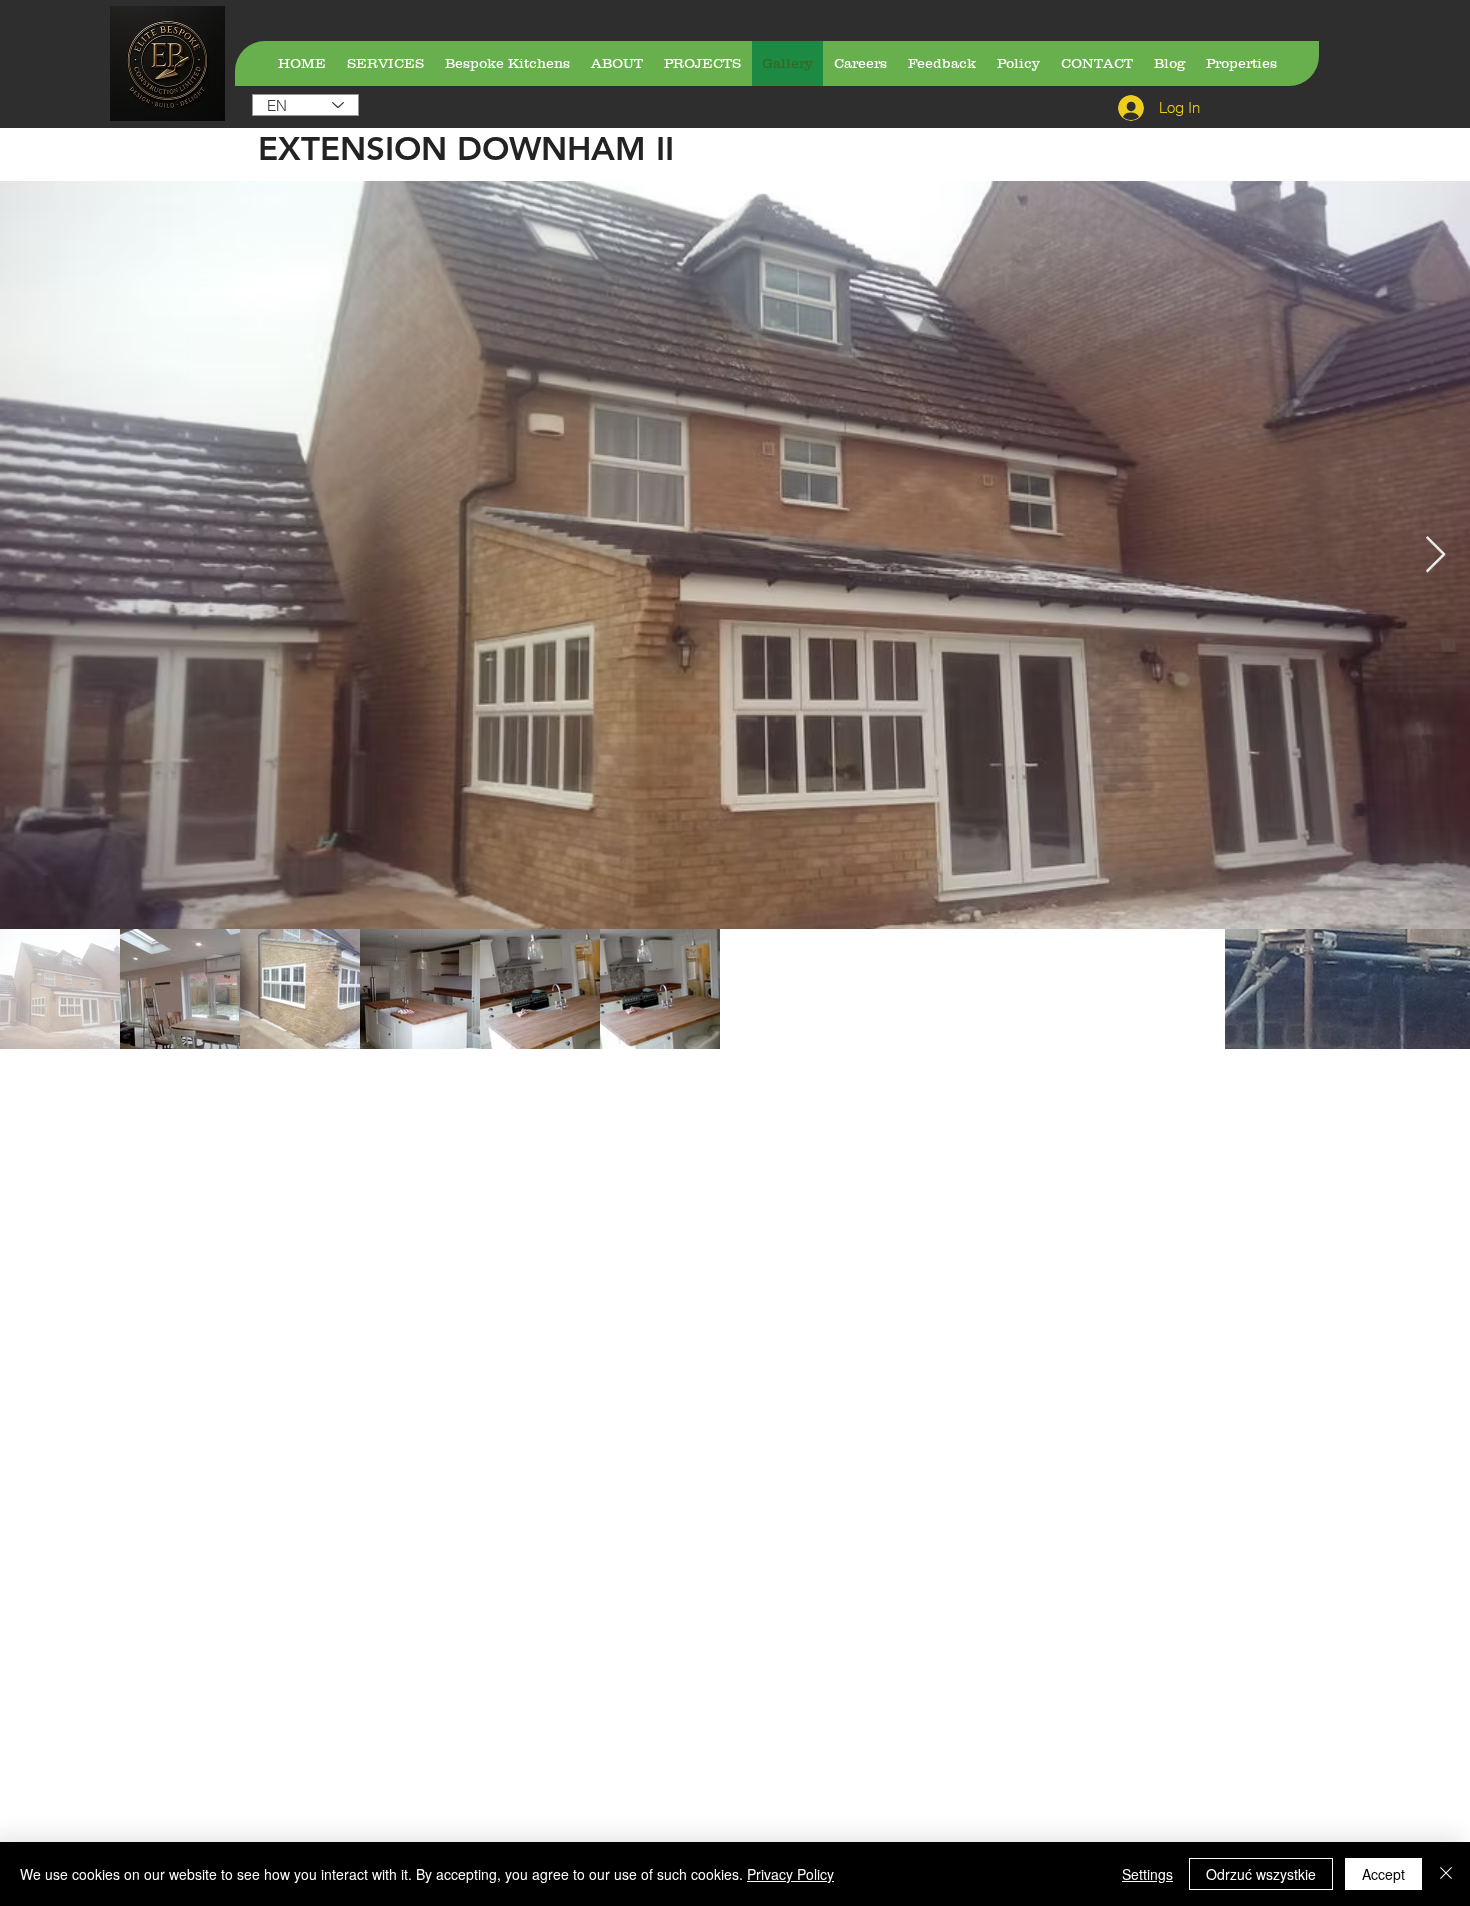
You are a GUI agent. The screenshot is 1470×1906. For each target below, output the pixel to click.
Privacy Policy (790, 1874)
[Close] (1446, 1874)
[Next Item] (1435, 555)
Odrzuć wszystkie (1261, 1874)
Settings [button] (1147, 1874)
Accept (1383, 1874)
